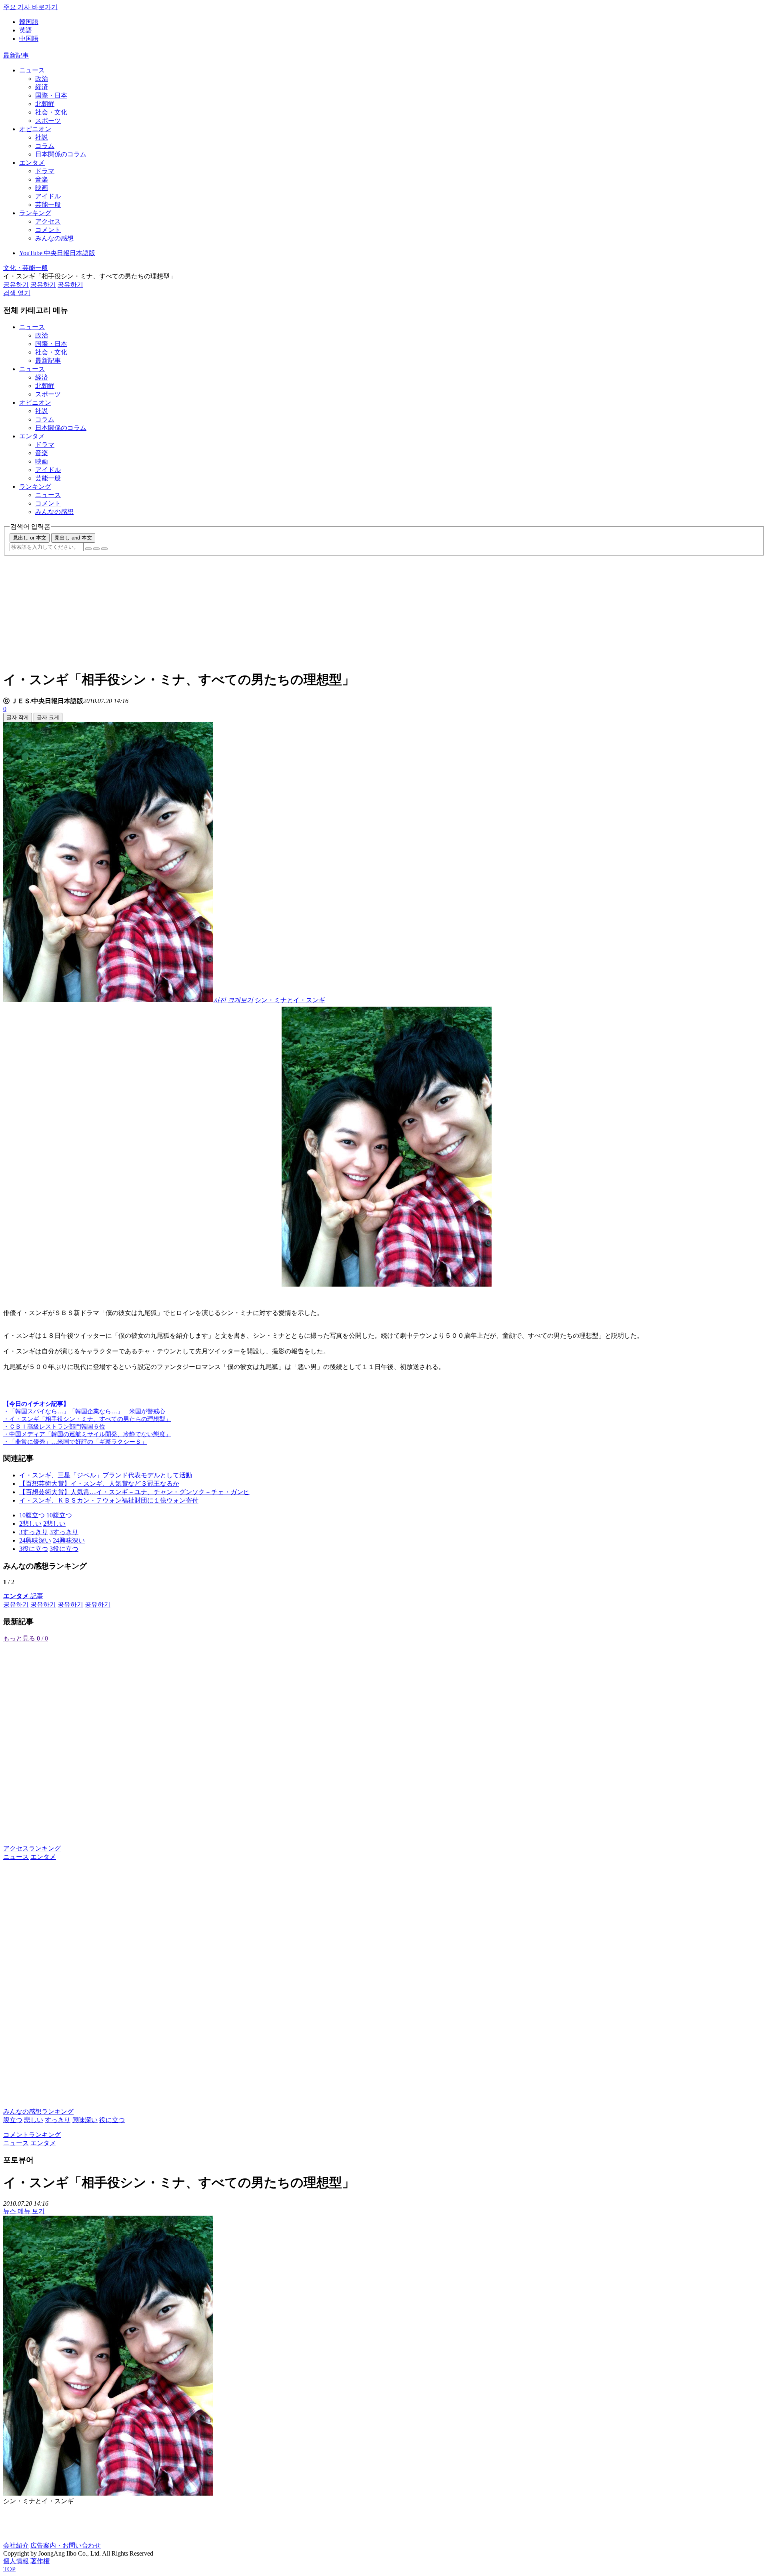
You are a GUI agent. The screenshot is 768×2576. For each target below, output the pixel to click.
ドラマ (45, 171)
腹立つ (13, 2120)
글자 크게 (48, 717)
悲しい (34, 2120)
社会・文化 (51, 112)
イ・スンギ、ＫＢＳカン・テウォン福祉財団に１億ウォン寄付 (109, 1500)
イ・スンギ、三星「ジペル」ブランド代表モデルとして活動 (106, 1475)
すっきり (58, 2120)
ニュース (32, 70)
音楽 (42, 179)
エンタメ (32, 163)
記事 (23, 1596)
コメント (48, 230)
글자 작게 (18, 717)
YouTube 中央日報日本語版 (57, 253)
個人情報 (16, 2561)
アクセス (48, 221)
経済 (42, 87)
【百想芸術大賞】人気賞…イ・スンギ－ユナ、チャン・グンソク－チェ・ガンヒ (134, 1492)
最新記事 (16, 55)
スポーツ (48, 121)
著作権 (40, 2561)
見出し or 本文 (30, 538)
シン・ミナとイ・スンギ (290, 1000)
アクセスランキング (32, 1848)
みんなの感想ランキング (38, 2111)
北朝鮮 (45, 104)
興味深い (85, 2120)
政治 (42, 79)
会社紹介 (16, 2545)
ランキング (35, 213)
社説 (42, 137)
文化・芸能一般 (26, 268)
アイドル (48, 196)
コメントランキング (32, 2135)
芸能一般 (48, 205)
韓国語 (29, 22)
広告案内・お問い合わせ (66, 2545)
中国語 (29, 39)
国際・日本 (51, 95)
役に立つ (112, 2120)
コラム (45, 146)
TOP (9, 2569)
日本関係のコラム (61, 154)
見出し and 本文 (73, 538)
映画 (42, 188)
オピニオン (35, 129)
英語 (26, 30)
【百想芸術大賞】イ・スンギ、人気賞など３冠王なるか (99, 1484)
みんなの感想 (54, 238)
